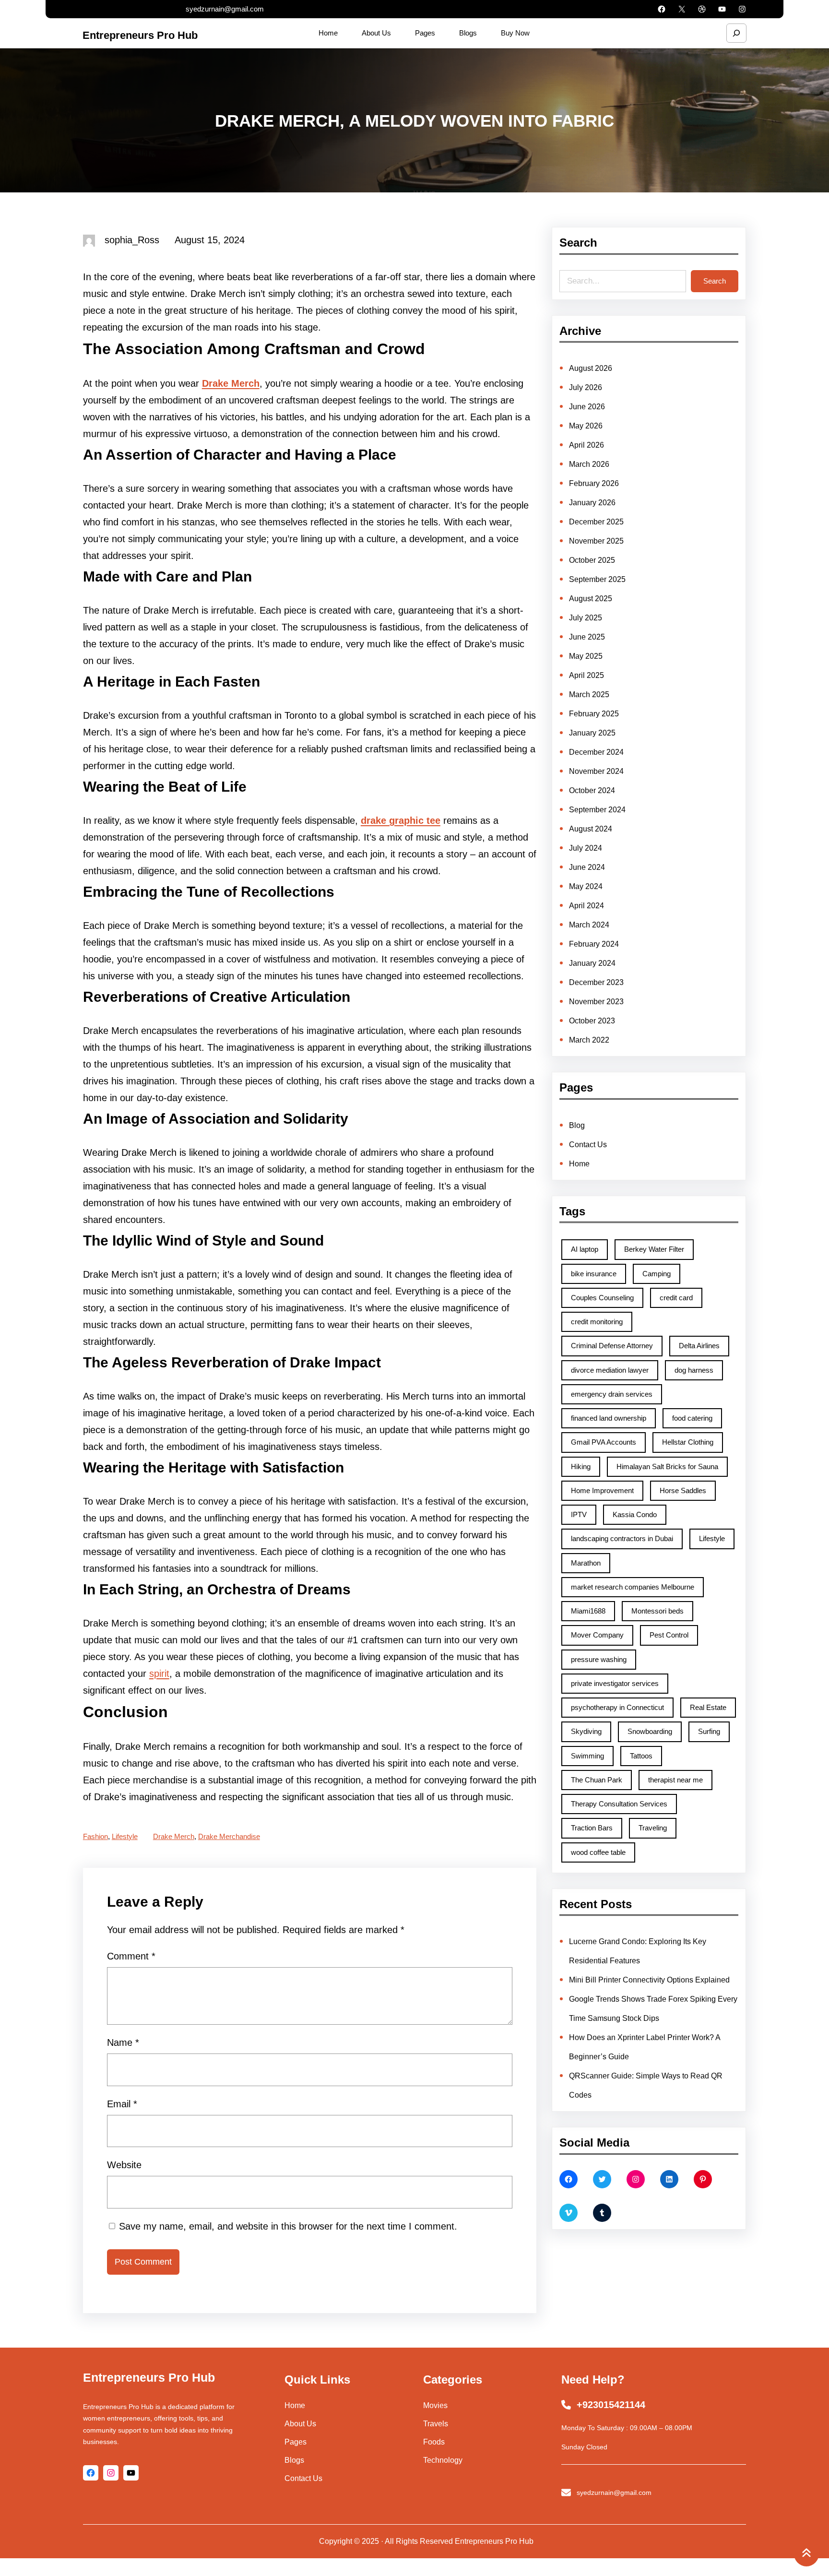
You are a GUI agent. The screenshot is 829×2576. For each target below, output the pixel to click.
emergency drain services (612, 1394)
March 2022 (589, 1040)
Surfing (709, 1731)
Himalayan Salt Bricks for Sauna (667, 1466)
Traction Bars (592, 1828)
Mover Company (597, 1635)
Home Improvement (602, 1490)
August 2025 (591, 599)
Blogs (294, 2460)
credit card (676, 1298)
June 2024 (587, 867)
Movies (435, 2405)
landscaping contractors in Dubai (622, 1538)
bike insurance (594, 1274)
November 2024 (596, 771)
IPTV (579, 1514)
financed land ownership (609, 1418)
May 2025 (586, 656)
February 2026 (594, 483)
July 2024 (586, 848)
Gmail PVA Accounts (604, 1442)
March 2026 (589, 464)
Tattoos (641, 1756)
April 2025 (586, 675)
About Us (300, 2424)
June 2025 (587, 637)
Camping (657, 1274)
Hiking (581, 1466)
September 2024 (597, 810)
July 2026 (586, 387)
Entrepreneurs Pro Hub (140, 35)
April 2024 (586, 906)
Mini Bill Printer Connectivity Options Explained (649, 1980)
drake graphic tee (401, 820)
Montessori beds (657, 1611)
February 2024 (594, 944)
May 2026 (586, 426)
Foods (434, 2442)
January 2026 (592, 503)
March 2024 (589, 925)
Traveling (653, 1828)
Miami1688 (588, 1611)
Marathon (586, 1563)
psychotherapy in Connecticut (617, 1707)
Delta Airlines (699, 1346)
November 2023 (596, 1002)
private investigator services (615, 1683)
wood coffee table (598, 1852)
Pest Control (669, 1635)
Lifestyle (125, 1836)
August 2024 (591, 829)
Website (124, 2165)
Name (123, 2042)
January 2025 (592, 733)
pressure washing (599, 1659)
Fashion (95, 1836)
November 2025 (596, 541)
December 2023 (596, 982)
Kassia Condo (635, 1514)
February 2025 (594, 714)
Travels (436, 2424)
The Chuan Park (597, 1780)
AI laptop (585, 1249)
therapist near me (675, 1780)
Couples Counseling (602, 1298)
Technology (443, 2460)
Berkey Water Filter (654, 1249)
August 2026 (591, 368)
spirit (159, 1674)
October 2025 (592, 560)
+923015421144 (611, 2405)
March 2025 (589, 694)
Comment (131, 1956)
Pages (296, 2442)
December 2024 (596, 752)
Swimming (587, 1756)
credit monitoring (597, 1322)
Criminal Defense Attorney (612, 1346)
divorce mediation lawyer (610, 1370)
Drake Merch (231, 383)
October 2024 (592, 790)
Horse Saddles (683, 1490)
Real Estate (708, 1707)
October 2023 (592, 1021)
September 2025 (597, 579)
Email (122, 2104)
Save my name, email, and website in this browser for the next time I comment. (288, 2226)
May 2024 (586, 886)
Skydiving (586, 1731)
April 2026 (586, 445)
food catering (692, 1418)
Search (715, 281)
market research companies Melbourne (633, 1587)
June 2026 (587, 407)
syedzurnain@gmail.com (225, 9)
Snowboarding (650, 1731)
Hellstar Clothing (688, 1442)
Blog (577, 1125)
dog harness (694, 1370)
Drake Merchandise (229, 1836)
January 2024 (592, 963)
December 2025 (596, 522)
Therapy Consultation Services (619, 1804)
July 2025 (586, 618)
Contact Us (588, 1145)
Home (579, 1164)
